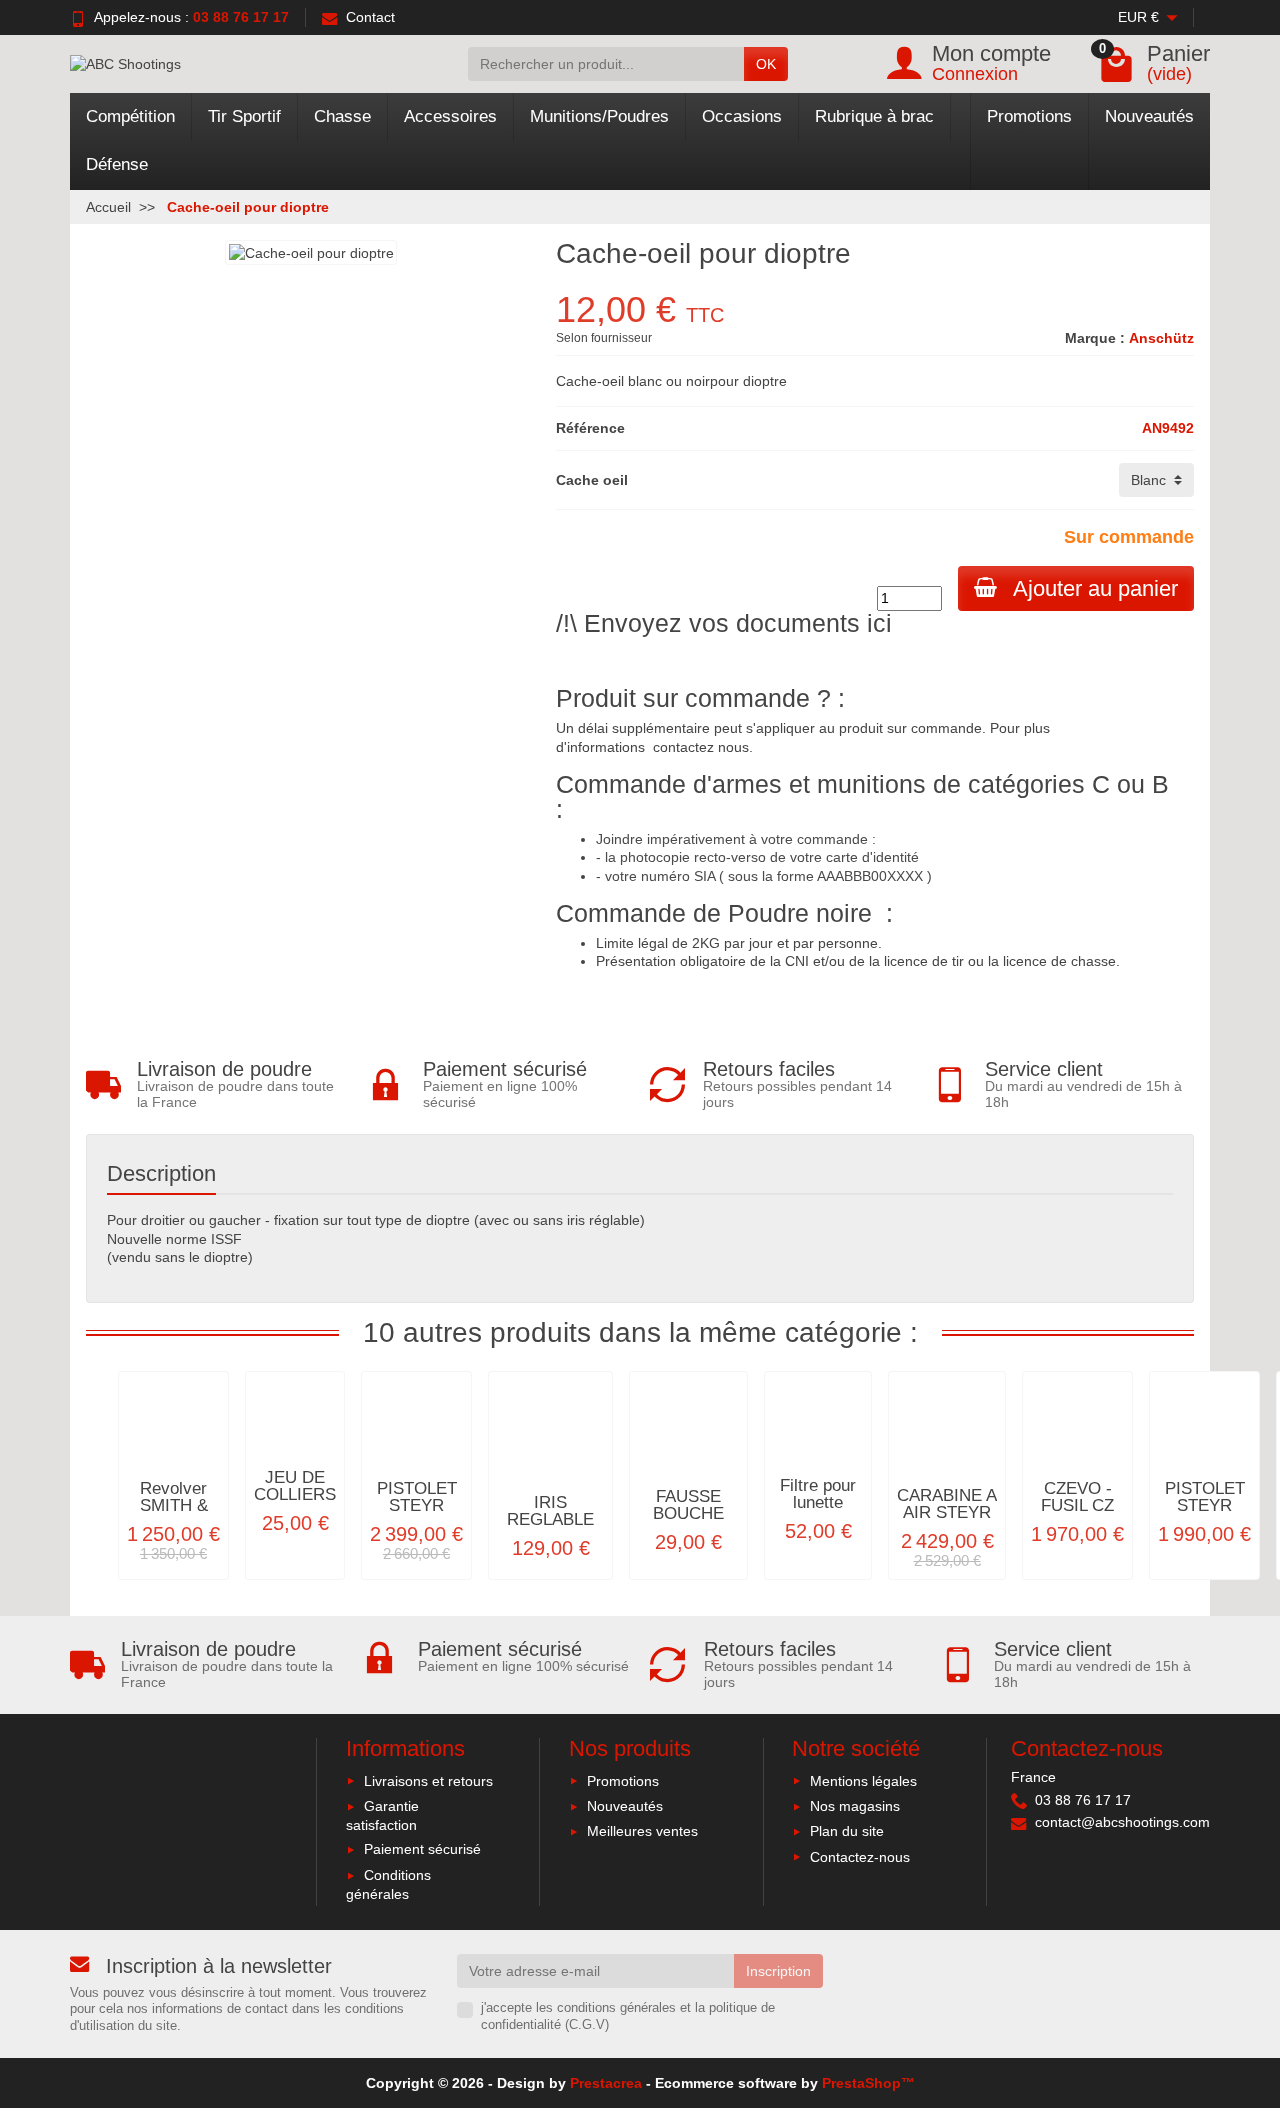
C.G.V (587, 2025)
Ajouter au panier (1095, 588)
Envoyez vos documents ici (738, 623)
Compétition (130, 116)
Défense (117, 164)
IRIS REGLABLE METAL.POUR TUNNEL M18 (550, 1527)
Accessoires (450, 116)
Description (161, 1173)
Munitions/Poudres (599, 116)
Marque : (1095, 338)
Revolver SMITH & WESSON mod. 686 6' (174, 1513)
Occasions (742, 116)
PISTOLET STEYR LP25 (1205, 1505)
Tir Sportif (244, 116)
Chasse (342, 116)
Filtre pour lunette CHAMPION (818, 1502)
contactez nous (701, 747)
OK (766, 64)
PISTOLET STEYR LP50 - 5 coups (417, 1513)
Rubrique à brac (874, 116)
